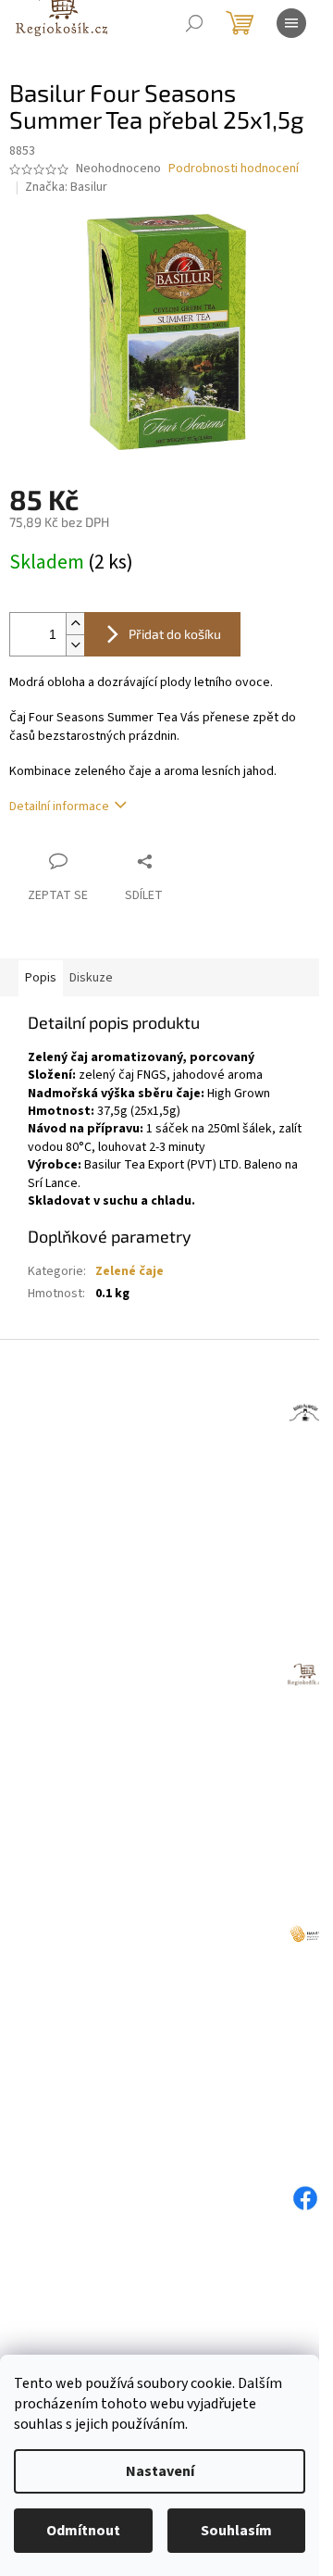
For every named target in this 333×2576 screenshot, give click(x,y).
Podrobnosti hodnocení (234, 169)
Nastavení (160, 2471)
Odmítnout (83, 2531)
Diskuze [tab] (91, 978)
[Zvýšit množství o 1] (75, 624)
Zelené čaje (129, 1271)
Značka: (66, 187)
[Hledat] (194, 23)
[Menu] (291, 23)
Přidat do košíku (175, 634)
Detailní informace (59, 807)
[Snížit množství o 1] (75, 645)
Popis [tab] (41, 978)
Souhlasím (236, 2531)
